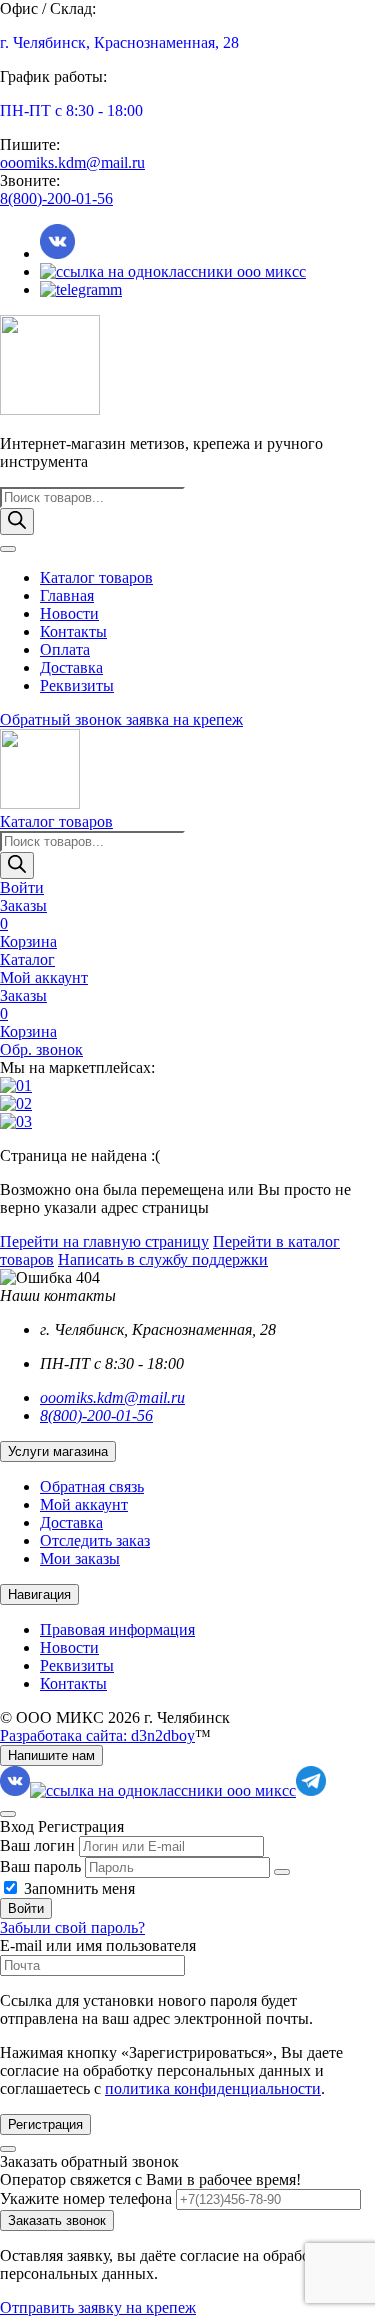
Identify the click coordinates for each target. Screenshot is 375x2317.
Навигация (39, 1594)
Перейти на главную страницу (104, 1241)
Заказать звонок (57, 2220)
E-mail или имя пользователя (98, 1945)
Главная (67, 595)
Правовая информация (117, 1629)
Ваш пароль (40, 1866)
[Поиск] (17, 521)
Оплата (65, 649)
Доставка (71, 667)
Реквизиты (77, 685)
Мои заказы (80, 1558)
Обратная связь (92, 1486)
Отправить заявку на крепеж (98, 2307)
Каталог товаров (96, 577)
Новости (69, 613)
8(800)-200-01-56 (56, 198)
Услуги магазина (58, 1451)
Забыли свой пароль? (72, 1927)
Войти (26, 1908)
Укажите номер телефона (86, 2198)
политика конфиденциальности (213, 2088)
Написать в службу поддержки (163, 1259)
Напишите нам (51, 1755)
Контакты (73, 631)
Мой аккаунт (84, 1504)
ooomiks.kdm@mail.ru (72, 162)
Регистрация (45, 2124)
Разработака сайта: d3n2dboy (97, 1735)
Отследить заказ (95, 1540)
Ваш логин (37, 1845)
